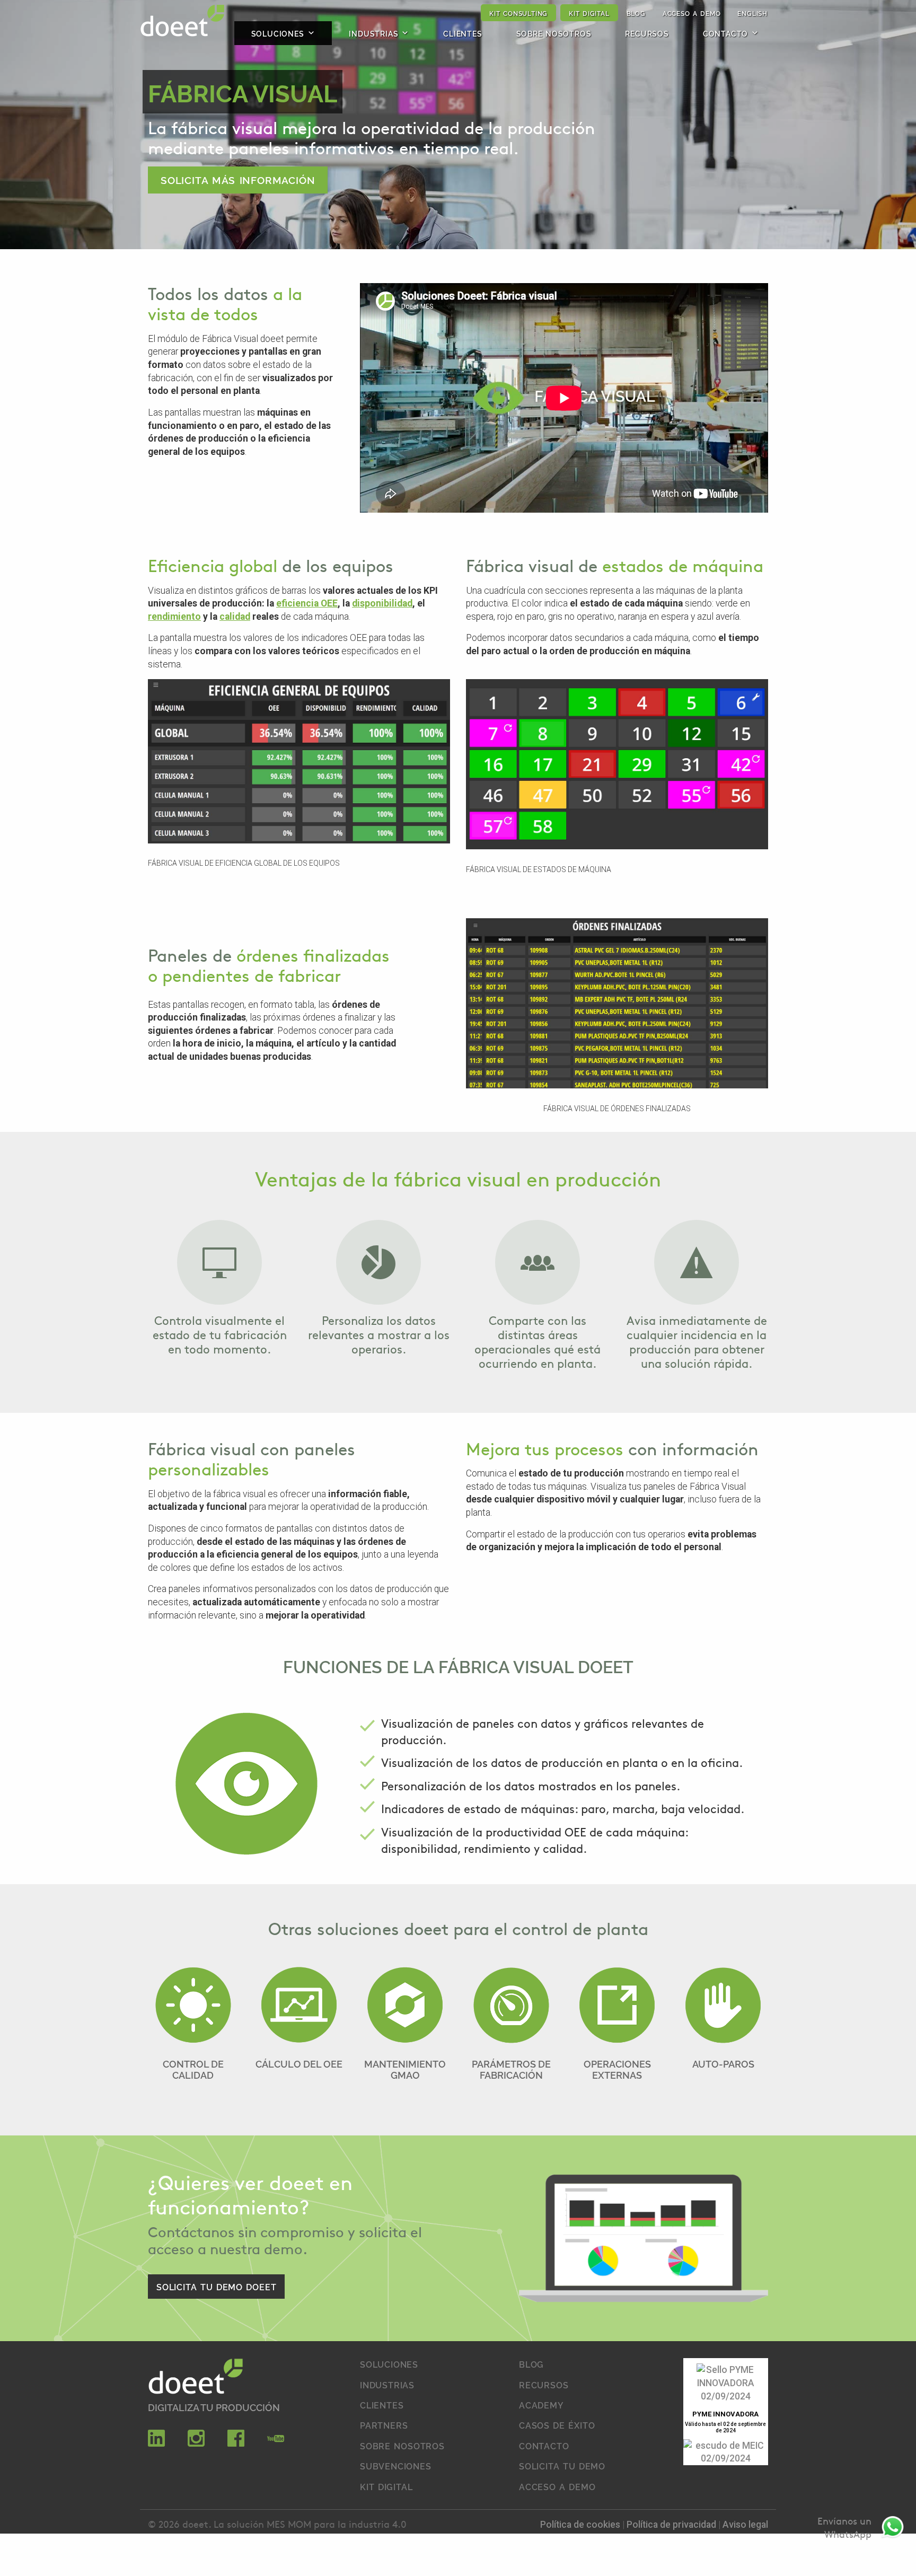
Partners (384, 2425)
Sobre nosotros (554, 33)
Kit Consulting (518, 13)
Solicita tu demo (562, 2466)
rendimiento (174, 617)
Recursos (647, 33)
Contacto (725, 33)
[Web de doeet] (196, 2378)
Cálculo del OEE (299, 2064)
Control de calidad (193, 2069)
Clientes (463, 33)
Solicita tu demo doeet (216, 2287)
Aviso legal (745, 2525)
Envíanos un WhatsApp (844, 2527)
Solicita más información (238, 179)
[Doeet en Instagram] (196, 2443)
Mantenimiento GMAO (405, 2069)
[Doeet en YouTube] (276, 2443)
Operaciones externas (617, 2069)
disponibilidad (382, 603)
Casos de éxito (557, 2425)
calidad (235, 617)
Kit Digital (589, 13)
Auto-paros (723, 2064)
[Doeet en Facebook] (236, 2443)
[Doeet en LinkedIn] (156, 2443)
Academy (541, 2405)
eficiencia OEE (307, 603)
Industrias (373, 33)
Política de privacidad (672, 2525)
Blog (636, 13)
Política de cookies (581, 2525)
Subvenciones (396, 2466)
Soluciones (278, 33)
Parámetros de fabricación (511, 2069)
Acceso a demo (692, 13)
